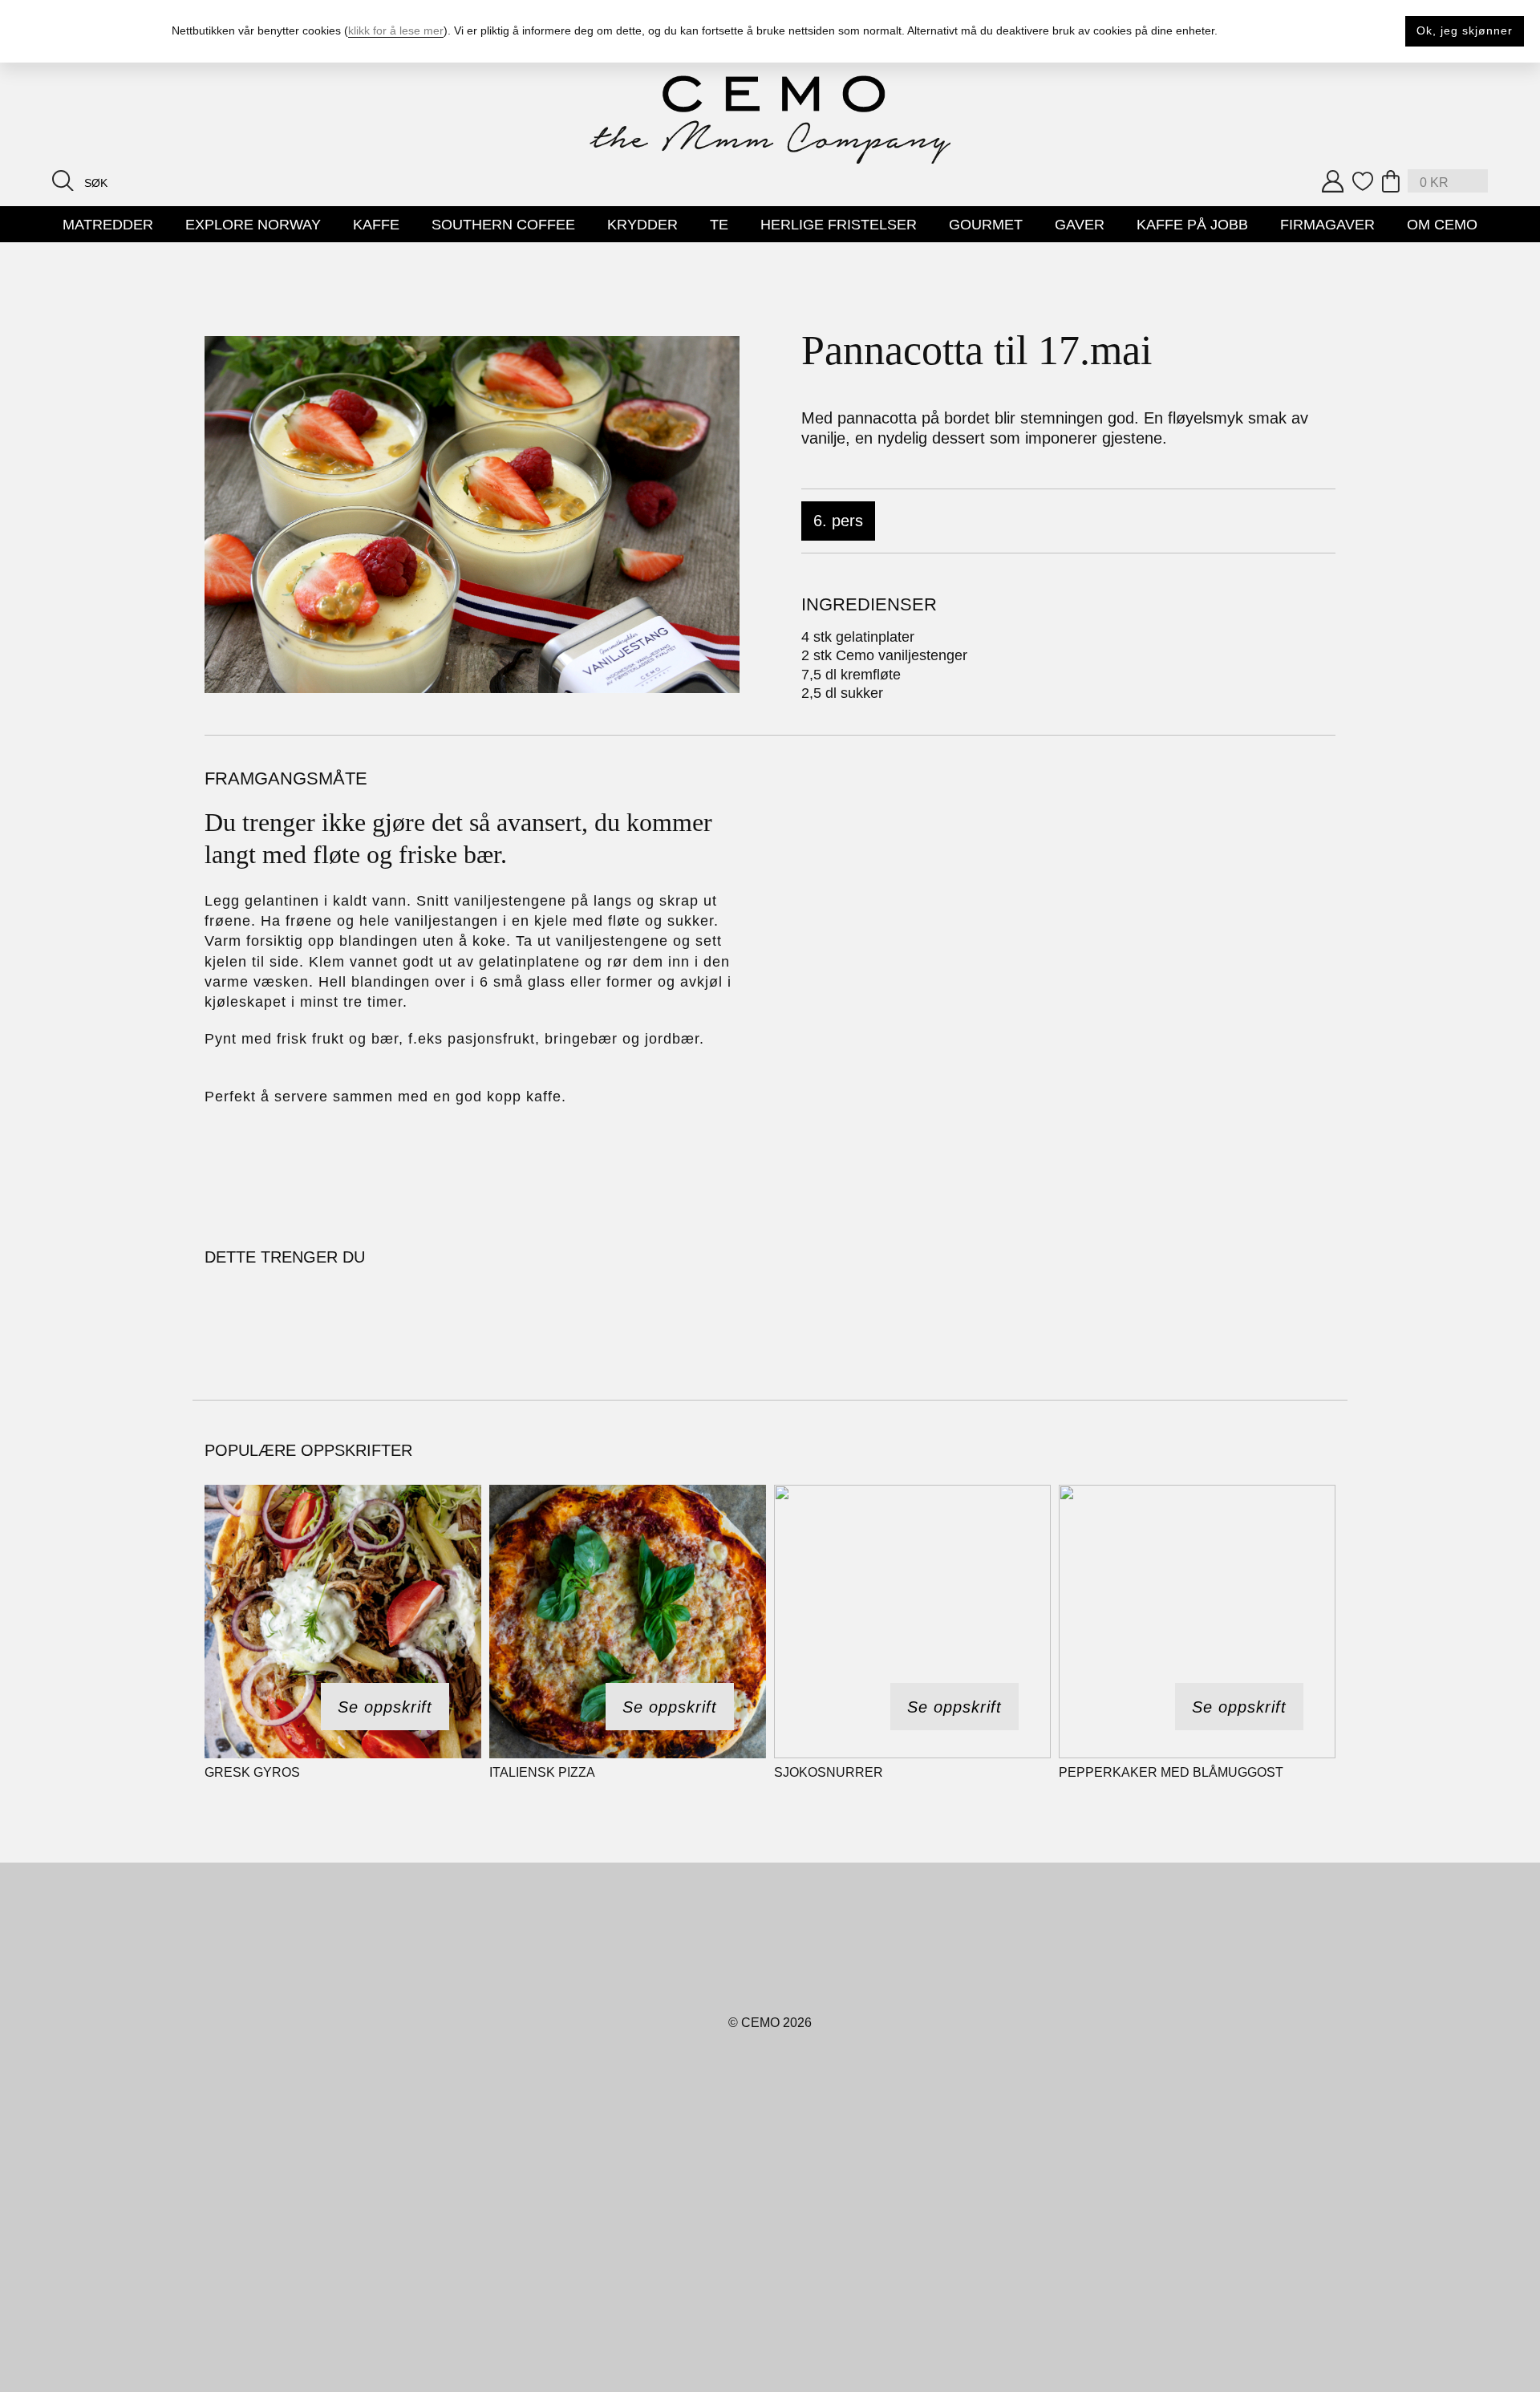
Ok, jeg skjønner (1465, 30)
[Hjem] (770, 120)
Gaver (1080, 225)
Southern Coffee (503, 225)
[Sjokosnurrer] (912, 1622)
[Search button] (63, 180)
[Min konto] (1333, 181)
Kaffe (376, 225)
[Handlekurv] (1391, 181)
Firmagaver (1327, 225)
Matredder (108, 225)
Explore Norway (253, 225)
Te (719, 225)
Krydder (642, 225)
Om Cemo (1442, 225)
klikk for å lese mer (396, 30)
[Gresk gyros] (343, 1622)
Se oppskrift (385, 1707)
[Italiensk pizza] (628, 1622)
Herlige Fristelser (839, 225)
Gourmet (986, 225)
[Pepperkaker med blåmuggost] (1197, 1622)
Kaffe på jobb (1192, 225)
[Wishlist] (1363, 181)
